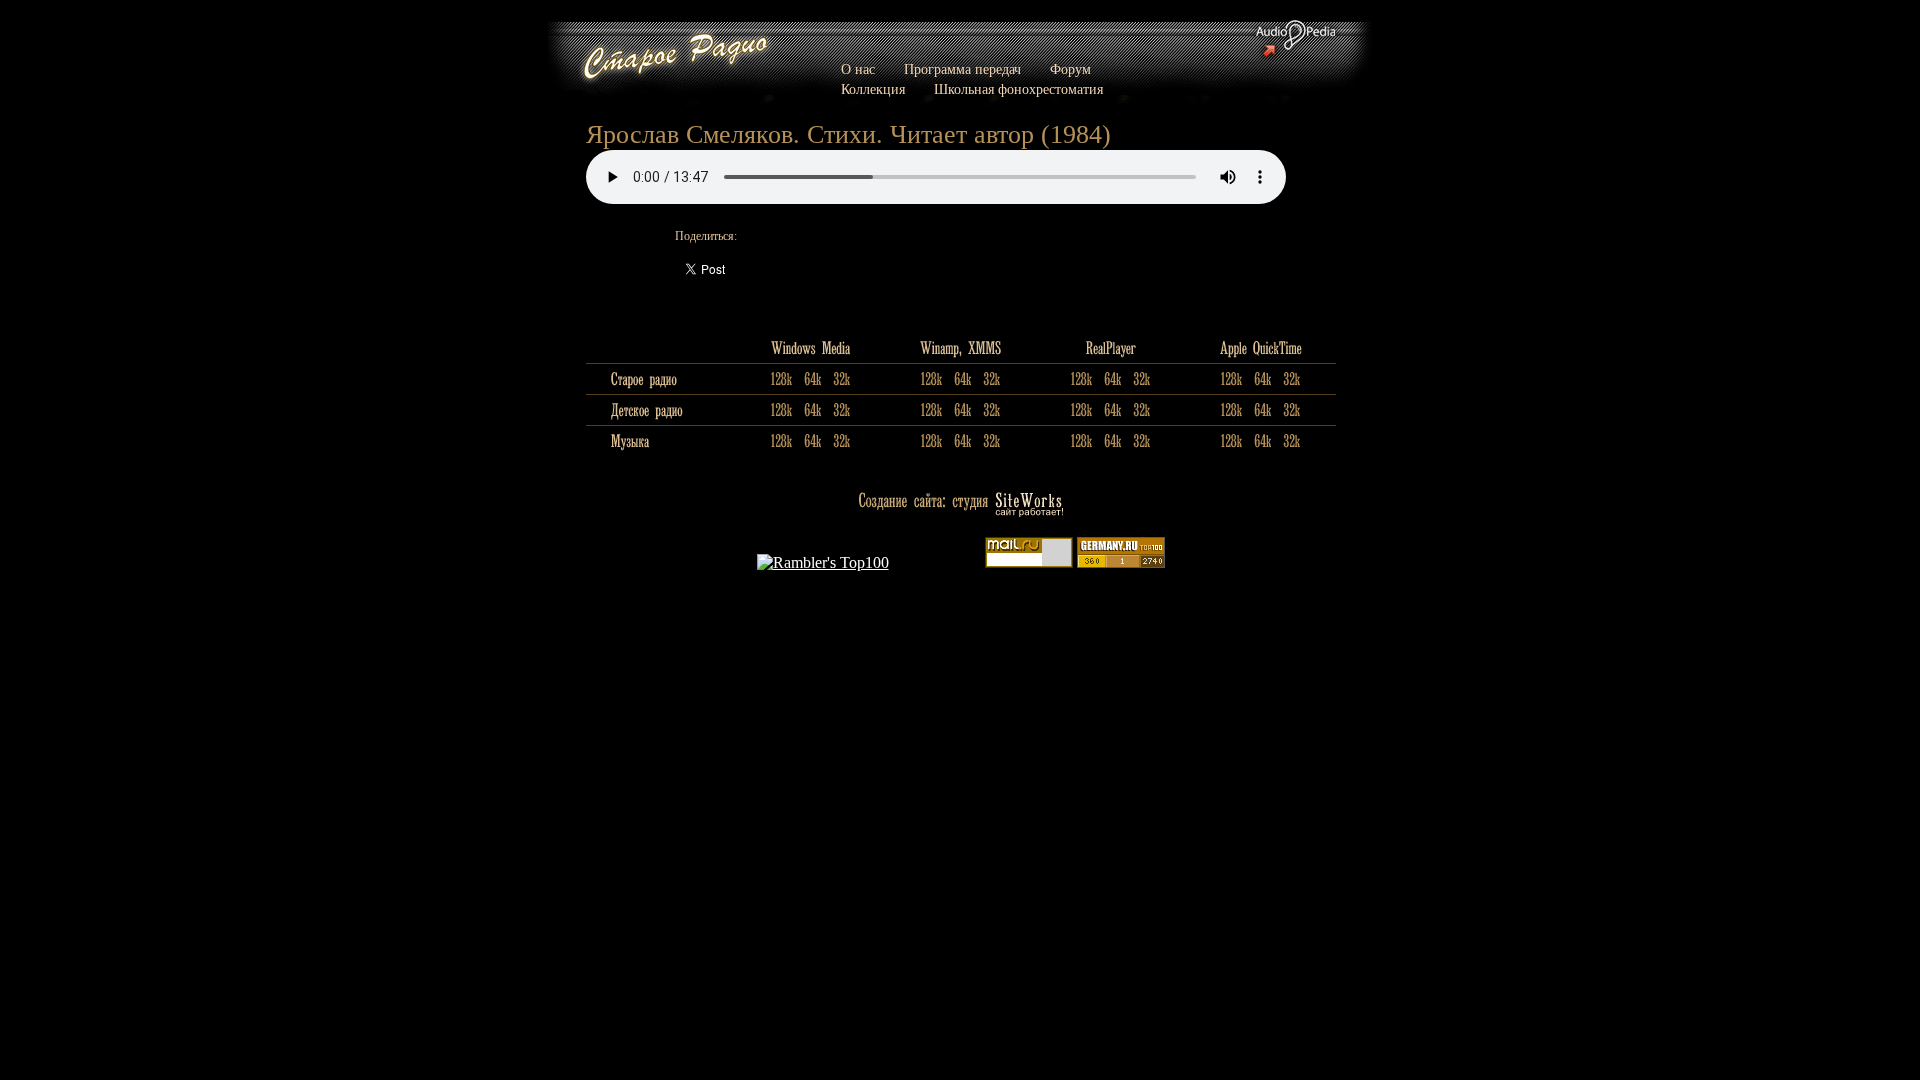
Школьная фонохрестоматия (1018, 89)
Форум (1070, 69)
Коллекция (873, 89)
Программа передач (962, 69)
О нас (858, 69)
